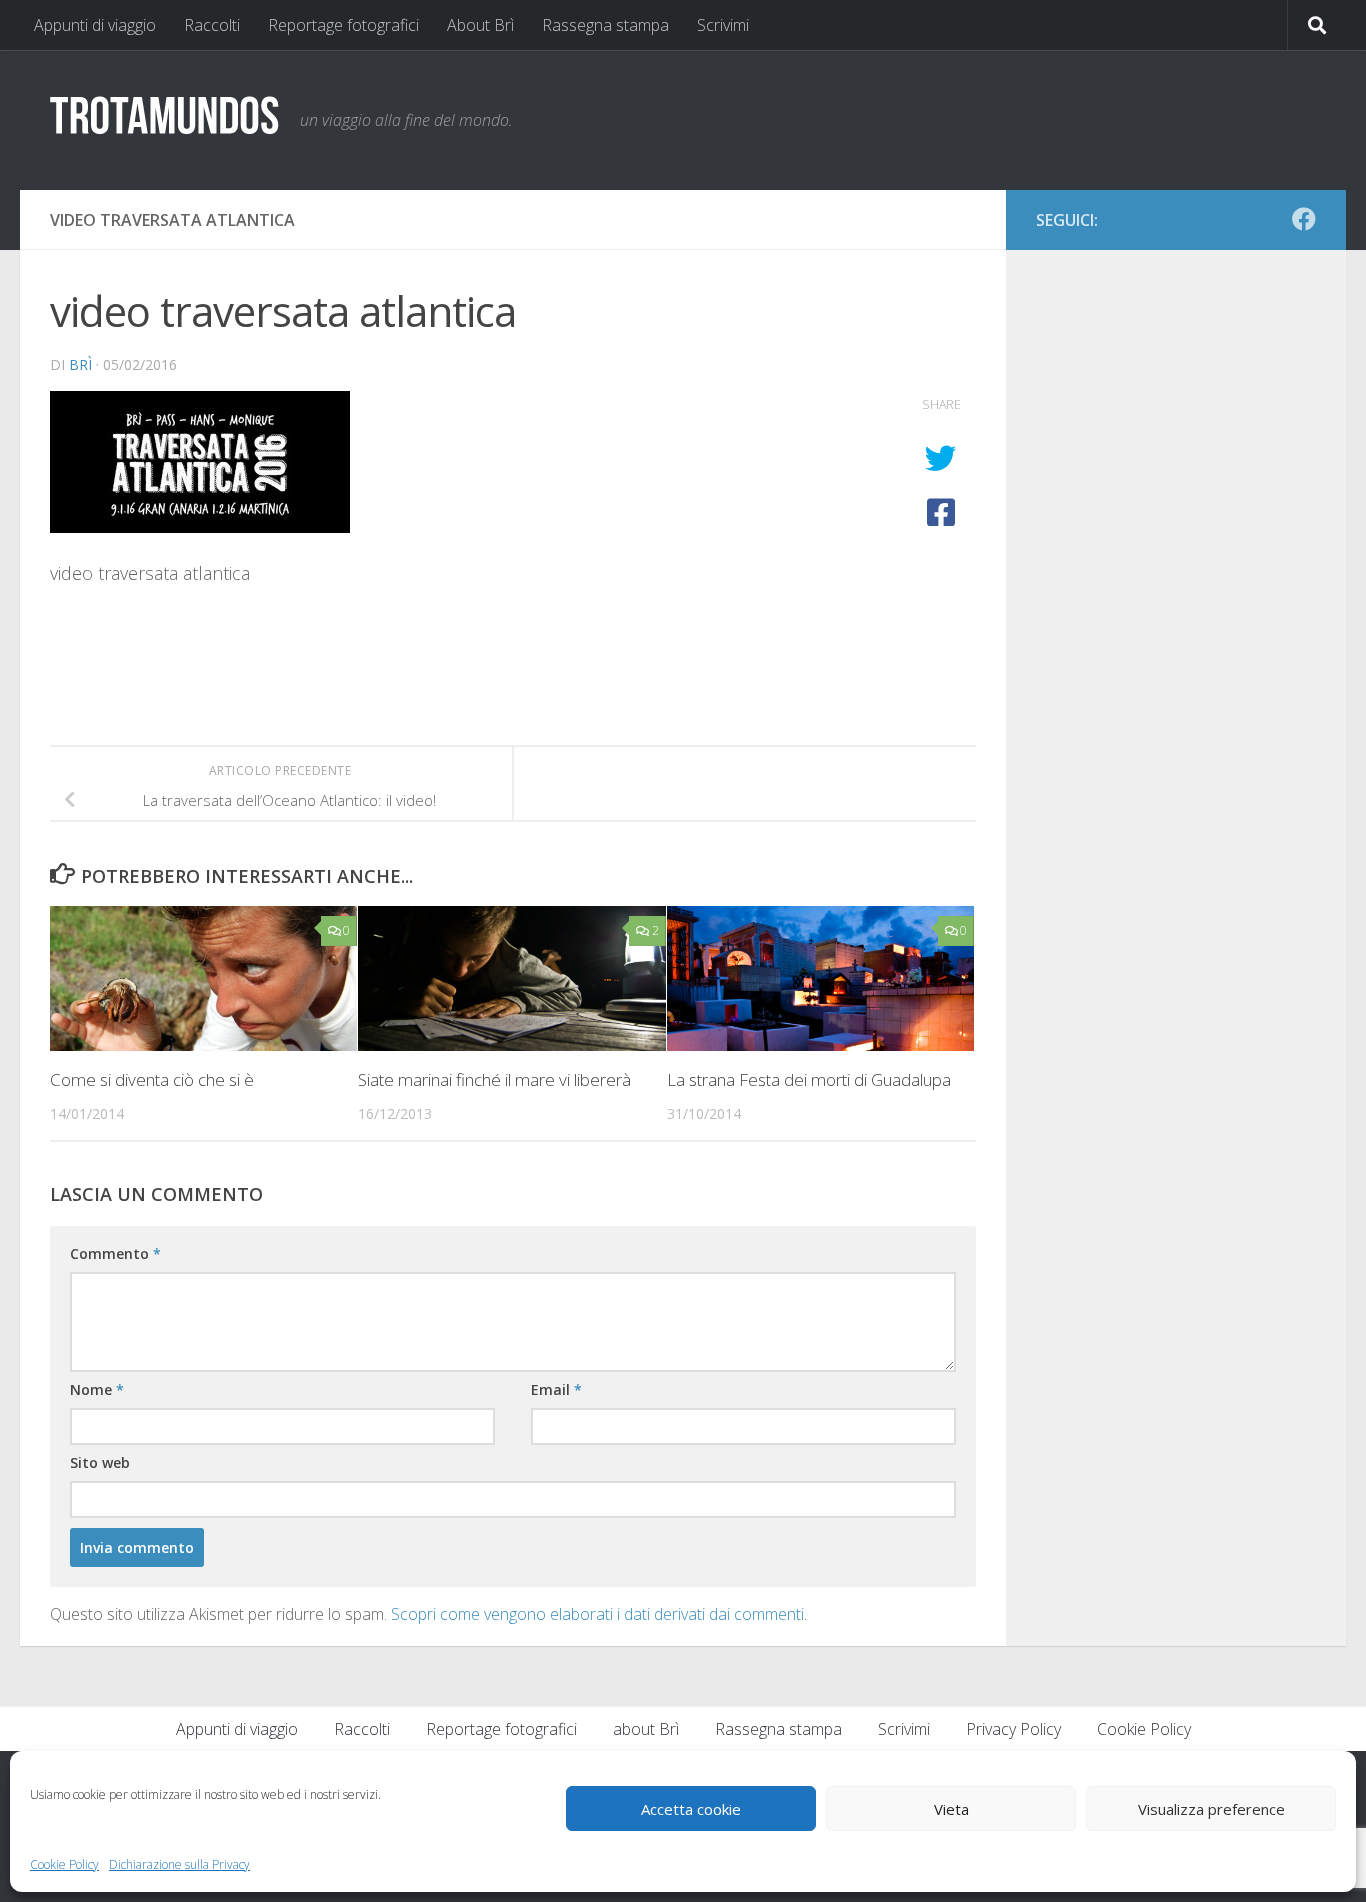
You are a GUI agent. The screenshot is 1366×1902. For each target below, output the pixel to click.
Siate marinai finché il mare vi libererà (494, 1079)
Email (556, 1389)
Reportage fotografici (343, 25)
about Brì (646, 1729)
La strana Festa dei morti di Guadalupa (809, 1079)
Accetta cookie (691, 1809)
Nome (97, 1389)
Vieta (951, 1809)
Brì (80, 364)
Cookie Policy (64, 1864)
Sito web (100, 1462)
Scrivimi (723, 25)
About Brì (480, 25)
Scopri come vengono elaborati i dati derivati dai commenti (597, 1614)
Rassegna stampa (605, 25)
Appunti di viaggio (95, 25)
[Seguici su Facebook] (1304, 219)
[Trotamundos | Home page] (165, 114)
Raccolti (212, 25)
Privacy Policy (1013, 1729)
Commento (115, 1253)
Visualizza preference (1211, 1809)
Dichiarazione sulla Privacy (179, 1864)
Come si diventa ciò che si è (152, 1079)
